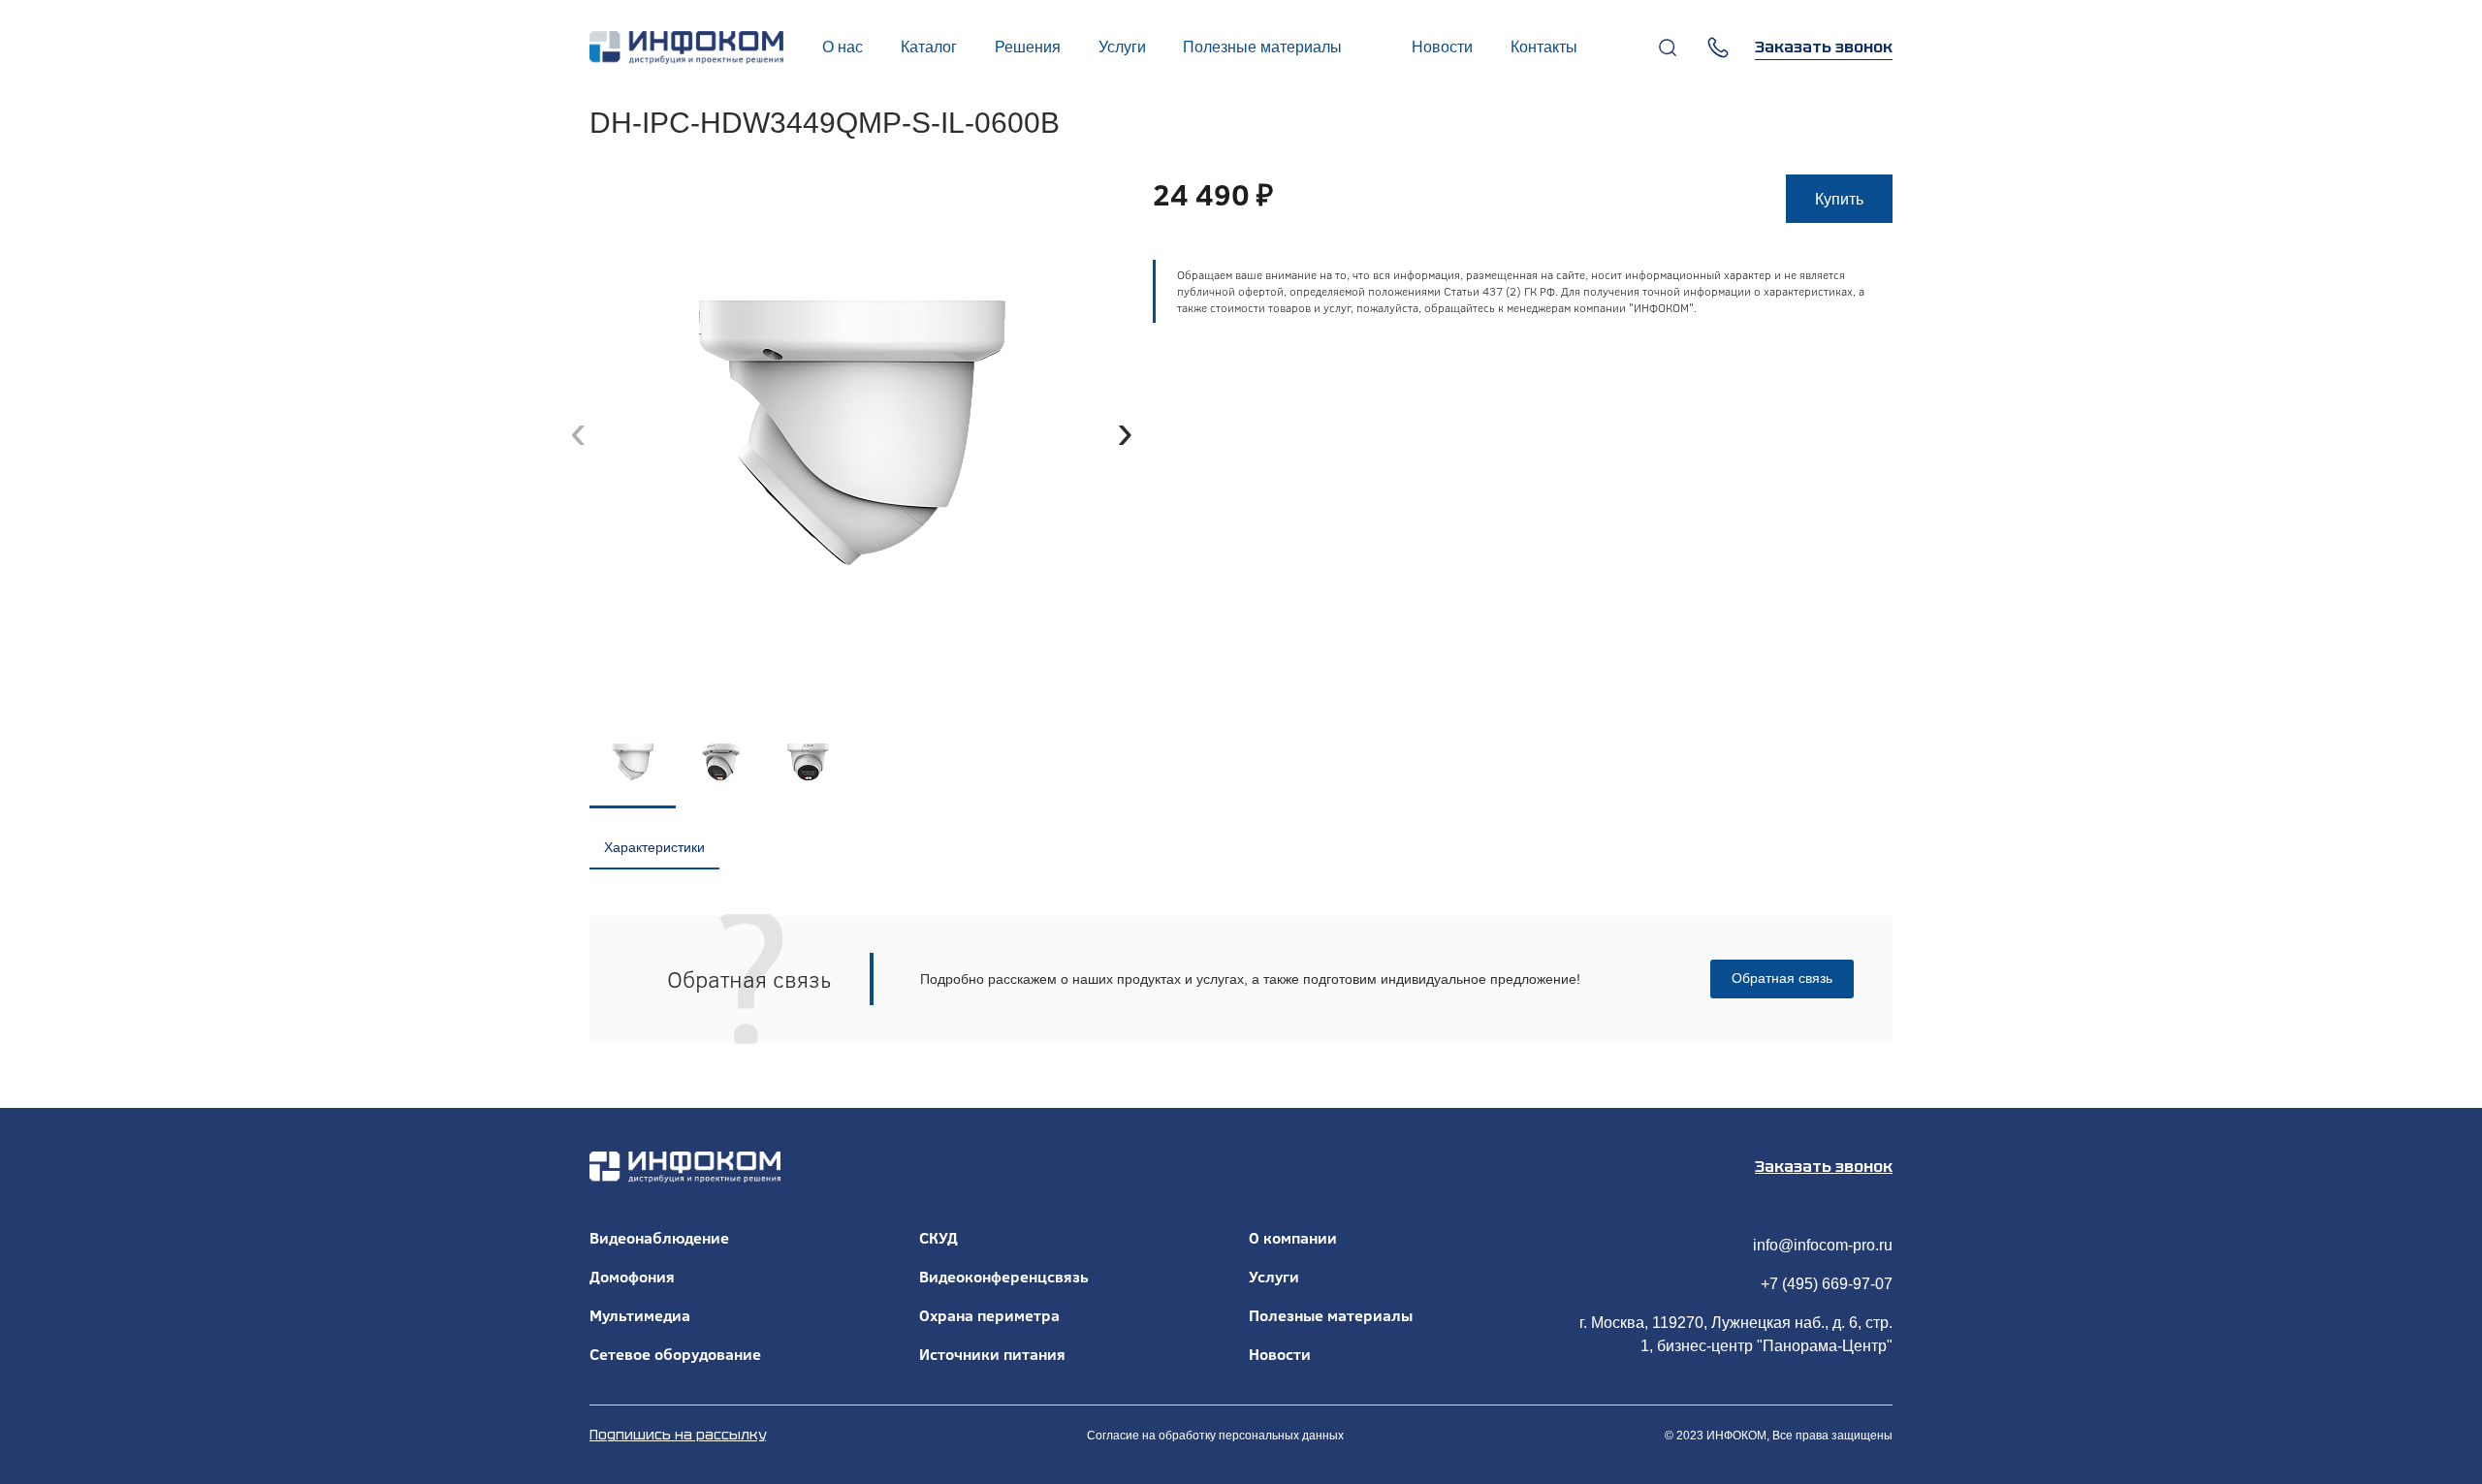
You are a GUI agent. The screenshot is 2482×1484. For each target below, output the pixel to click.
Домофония (632, 1277)
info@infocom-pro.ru (1823, 1245)
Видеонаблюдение (659, 1238)
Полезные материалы (1331, 1315)
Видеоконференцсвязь (1004, 1277)
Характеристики (654, 847)
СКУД (939, 1238)
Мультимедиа (640, 1315)
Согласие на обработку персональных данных (1215, 1436)
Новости (1280, 1354)
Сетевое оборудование (675, 1354)
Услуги (1274, 1277)
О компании (1293, 1238)
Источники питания (992, 1354)
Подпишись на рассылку (678, 1435)
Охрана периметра (989, 1315)
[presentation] (578, 432)
